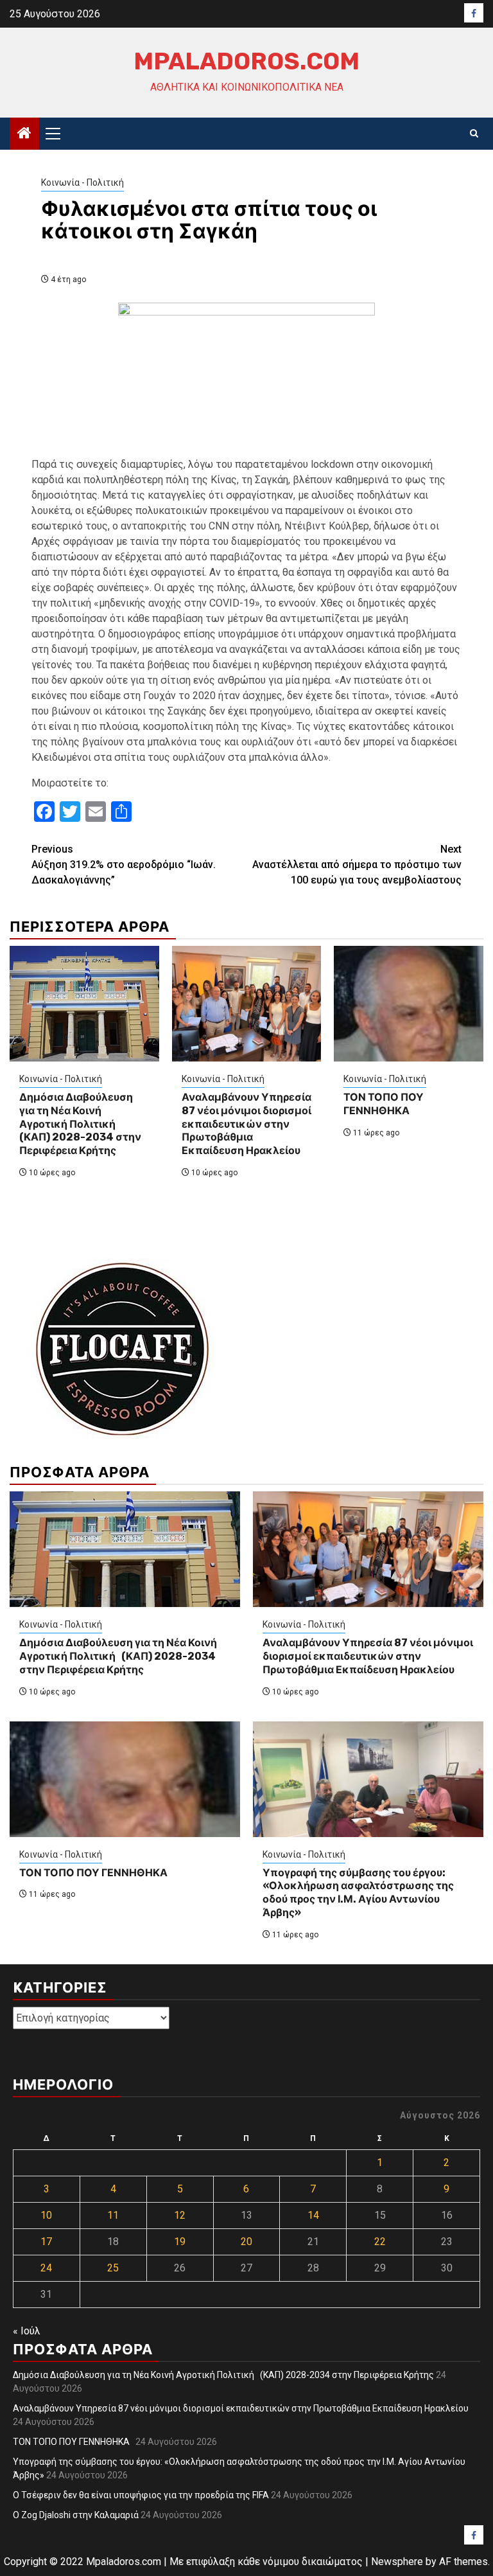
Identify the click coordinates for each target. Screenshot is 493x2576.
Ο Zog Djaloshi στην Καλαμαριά (76, 2515)
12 (180, 2215)
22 (380, 2242)
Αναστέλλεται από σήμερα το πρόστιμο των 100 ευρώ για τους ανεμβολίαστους (357, 865)
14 (313, 2215)
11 (113, 2215)
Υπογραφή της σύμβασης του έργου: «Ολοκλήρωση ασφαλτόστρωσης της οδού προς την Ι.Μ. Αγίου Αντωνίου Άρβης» (358, 1893)
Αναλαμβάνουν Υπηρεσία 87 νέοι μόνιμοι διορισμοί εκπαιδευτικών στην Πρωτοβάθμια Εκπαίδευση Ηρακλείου (246, 1124)
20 (246, 2242)
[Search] (474, 134)
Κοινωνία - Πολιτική (82, 182)
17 (46, 2242)
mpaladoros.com (246, 61)
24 (46, 2268)
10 (46, 2215)
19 (180, 2242)
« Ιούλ (27, 2331)
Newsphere (397, 2562)
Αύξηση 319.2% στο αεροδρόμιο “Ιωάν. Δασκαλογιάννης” (124, 865)
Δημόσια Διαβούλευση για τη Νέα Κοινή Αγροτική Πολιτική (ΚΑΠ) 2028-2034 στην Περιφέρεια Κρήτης (80, 1124)
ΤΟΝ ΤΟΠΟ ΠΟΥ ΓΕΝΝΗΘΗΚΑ (384, 1104)
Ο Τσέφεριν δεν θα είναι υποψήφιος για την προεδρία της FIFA (141, 2495)
